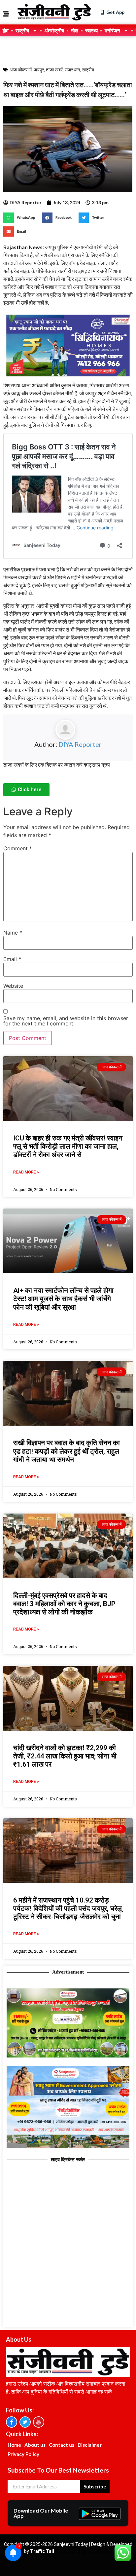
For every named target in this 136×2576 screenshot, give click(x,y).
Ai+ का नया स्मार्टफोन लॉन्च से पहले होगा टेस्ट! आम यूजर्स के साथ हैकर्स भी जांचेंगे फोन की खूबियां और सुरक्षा (63, 1299)
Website (13, 986)
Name (13, 933)
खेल (75, 30)
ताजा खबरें (54, 70)
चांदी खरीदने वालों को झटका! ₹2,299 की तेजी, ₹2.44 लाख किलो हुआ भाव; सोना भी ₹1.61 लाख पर (65, 1756)
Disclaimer (90, 2445)
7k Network (100, 2551)
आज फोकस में (21, 70)
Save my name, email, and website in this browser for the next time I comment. (66, 1021)
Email (12, 959)
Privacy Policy (23, 2454)
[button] (21, 218)
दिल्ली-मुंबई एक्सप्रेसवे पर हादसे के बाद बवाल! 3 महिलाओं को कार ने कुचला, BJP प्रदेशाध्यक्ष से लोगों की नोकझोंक (64, 1604)
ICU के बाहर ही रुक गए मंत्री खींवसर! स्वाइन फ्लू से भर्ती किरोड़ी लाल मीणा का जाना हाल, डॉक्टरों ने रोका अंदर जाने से (68, 1146)
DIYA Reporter (80, 744)
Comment (18, 848)
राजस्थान (72, 70)
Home (14, 2445)
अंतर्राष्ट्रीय (54, 30)
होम (6, 30)
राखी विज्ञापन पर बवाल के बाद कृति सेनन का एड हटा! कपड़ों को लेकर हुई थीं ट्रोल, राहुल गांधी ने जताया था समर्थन (67, 1451)
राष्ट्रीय (22, 30)
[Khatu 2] (68, 377)
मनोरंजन (112, 30)
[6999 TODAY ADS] (68, 2056)
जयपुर (39, 70)
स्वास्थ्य (91, 30)
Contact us (62, 2445)
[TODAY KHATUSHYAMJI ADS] (68, 2146)
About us (35, 2445)
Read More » (26, 1172)
